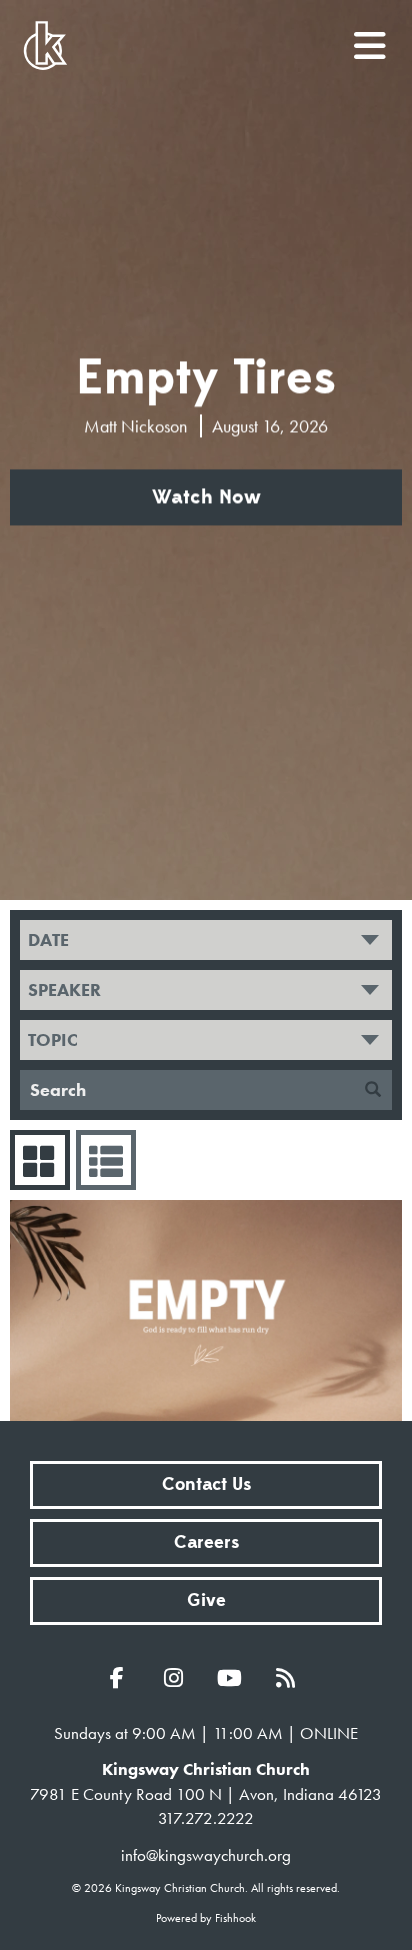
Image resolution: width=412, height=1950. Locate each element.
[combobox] (206, 940)
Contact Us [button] (206, 1484)
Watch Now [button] (206, 498)
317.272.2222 (206, 1818)
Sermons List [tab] (106, 1160)
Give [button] (206, 1600)
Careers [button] (206, 1542)
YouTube (234, 1678)
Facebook (122, 1678)
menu (371, 38)
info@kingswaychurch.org (206, 1855)
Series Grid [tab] (40, 1160)
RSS (290, 1678)
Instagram (178, 1678)
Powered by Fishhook (206, 1918)
